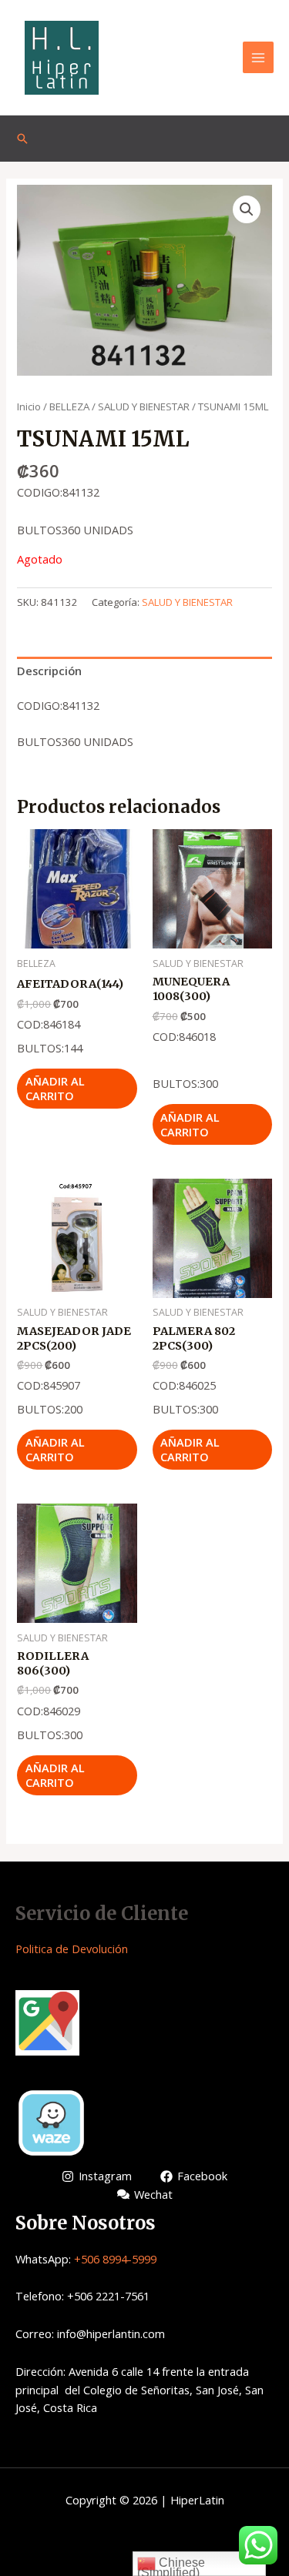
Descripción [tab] (49, 671)
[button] (247, 209)
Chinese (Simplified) (171, 2566)
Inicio (29, 406)
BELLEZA (69, 406)
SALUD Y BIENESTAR (144, 406)
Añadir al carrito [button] (55, 1088)
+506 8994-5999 (115, 2259)
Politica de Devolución (72, 1949)
